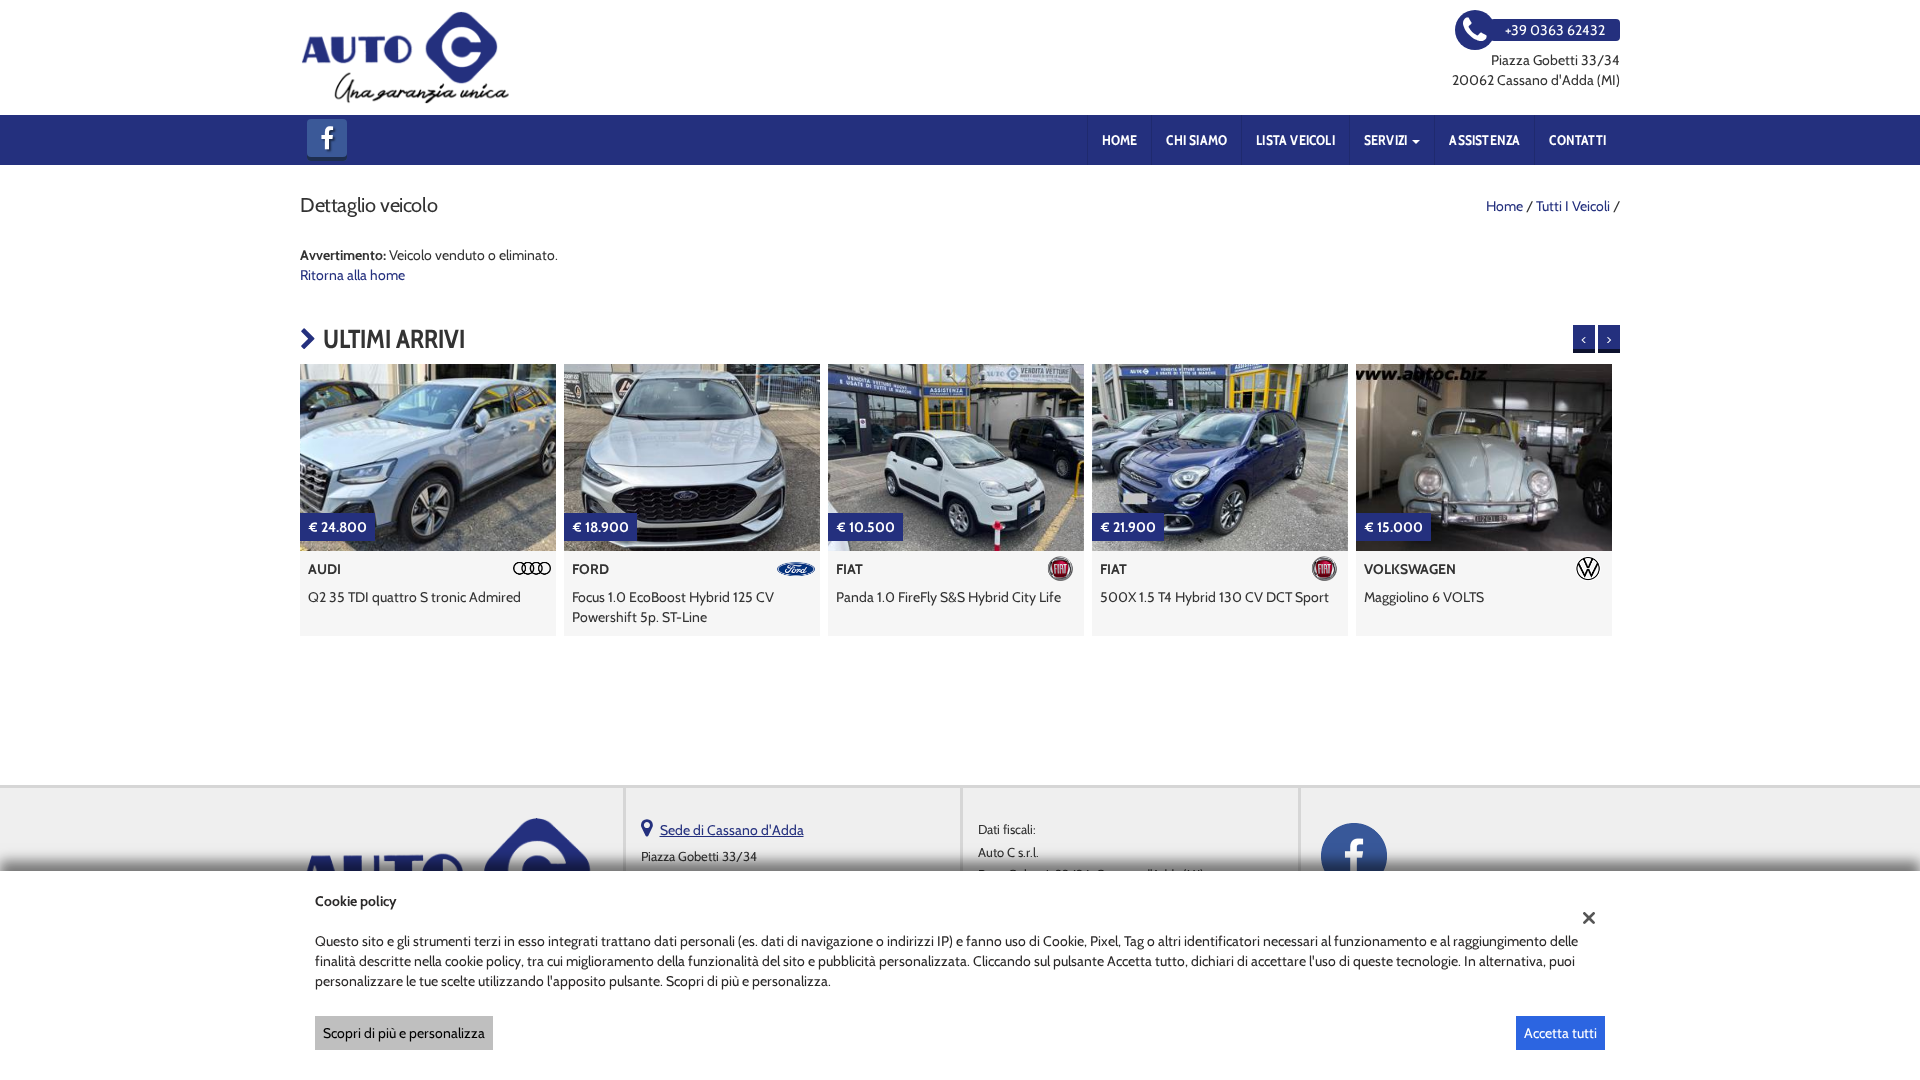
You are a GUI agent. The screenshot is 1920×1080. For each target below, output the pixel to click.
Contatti (1577, 140)
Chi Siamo (1196, 140)
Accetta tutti (1560, 1033)
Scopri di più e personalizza (404, 1033)
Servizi (1387, 140)
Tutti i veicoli (1573, 206)
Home (1120, 140)
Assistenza (1484, 140)
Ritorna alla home (352, 275)
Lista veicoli (1295, 140)
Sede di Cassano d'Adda (732, 830)
